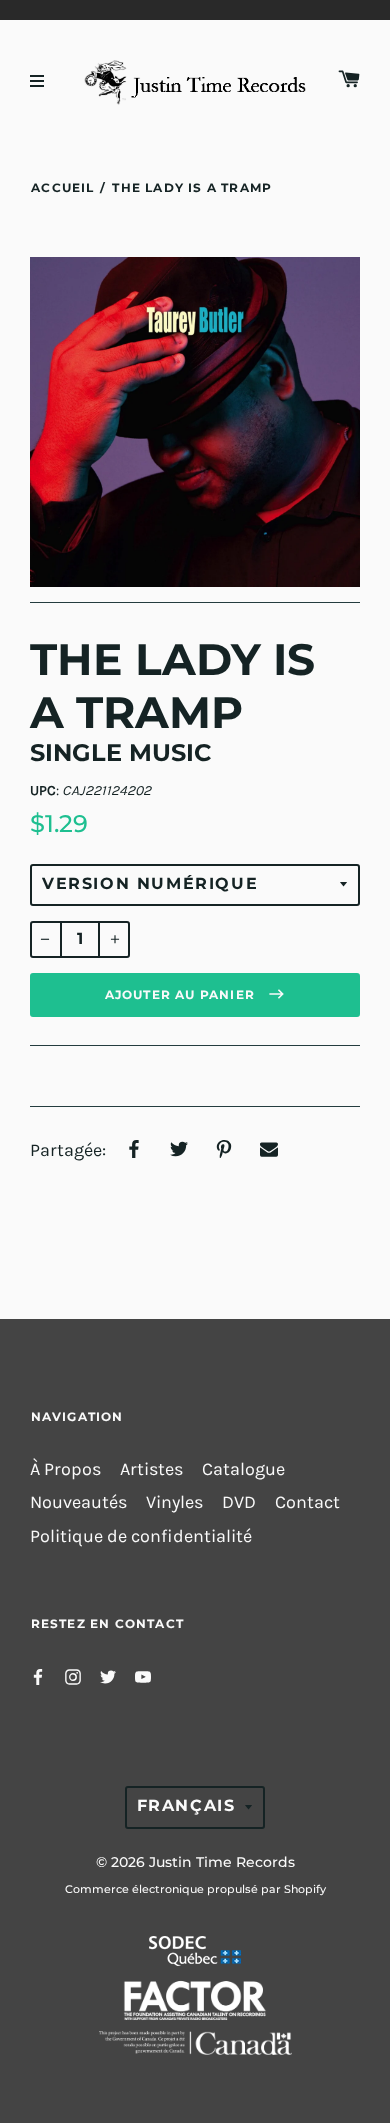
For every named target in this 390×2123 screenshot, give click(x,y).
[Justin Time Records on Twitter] (108, 1675)
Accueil (62, 187)
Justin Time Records (222, 1862)
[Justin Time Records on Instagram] (73, 1675)
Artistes (151, 1469)
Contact (307, 1502)
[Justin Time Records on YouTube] (143, 1675)
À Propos (65, 1469)
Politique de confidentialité (141, 1536)
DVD (239, 1502)
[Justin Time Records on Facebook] (38, 1675)
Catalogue (243, 1469)
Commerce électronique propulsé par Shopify (195, 1889)
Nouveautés (78, 1502)
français (186, 1805)
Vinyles (174, 1502)
